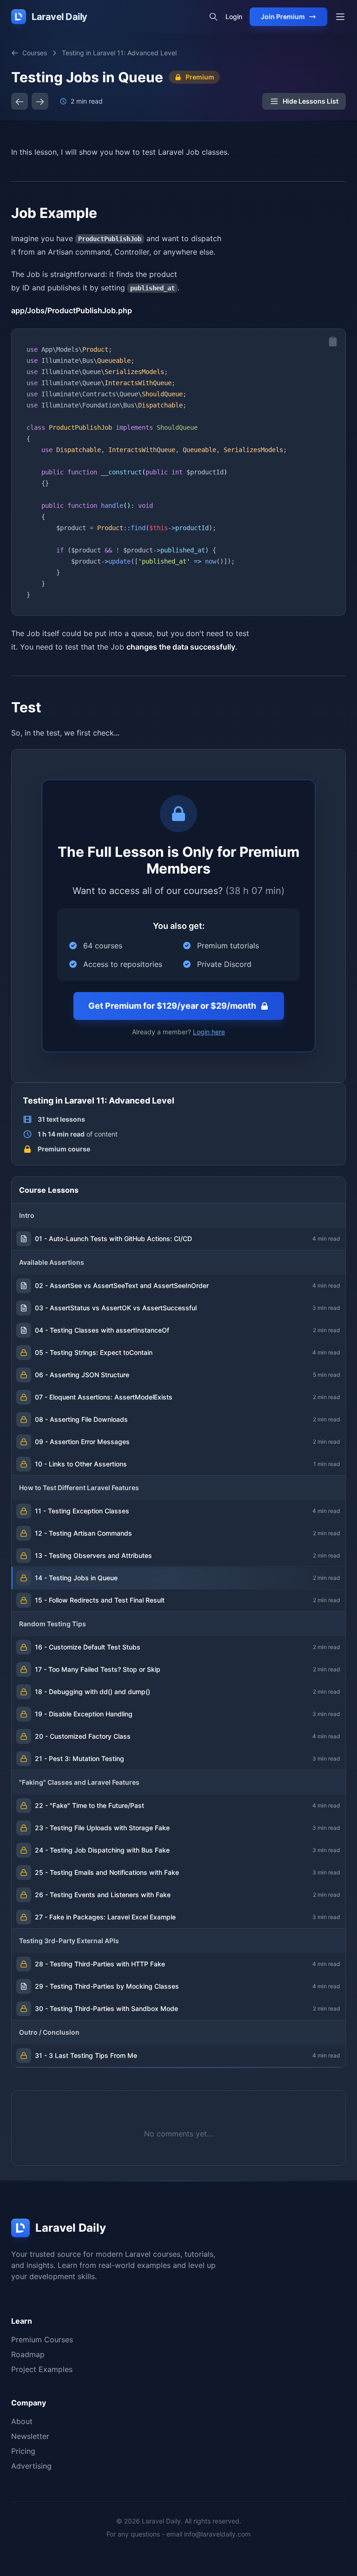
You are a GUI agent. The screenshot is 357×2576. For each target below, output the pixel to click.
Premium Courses (42, 2339)
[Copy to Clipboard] (333, 342)
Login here (209, 1032)
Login (234, 16)
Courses (35, 53)
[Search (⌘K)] (213, 17)
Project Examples (42, 2369)
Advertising (31, 2466)
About (22, 2421)
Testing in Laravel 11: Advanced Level (119, 53)
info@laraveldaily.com (217, 2534)
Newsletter (30, 2436)
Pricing (23, 2451)
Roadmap (28, 2354)
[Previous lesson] (20, 101)
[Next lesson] (40, 101)
